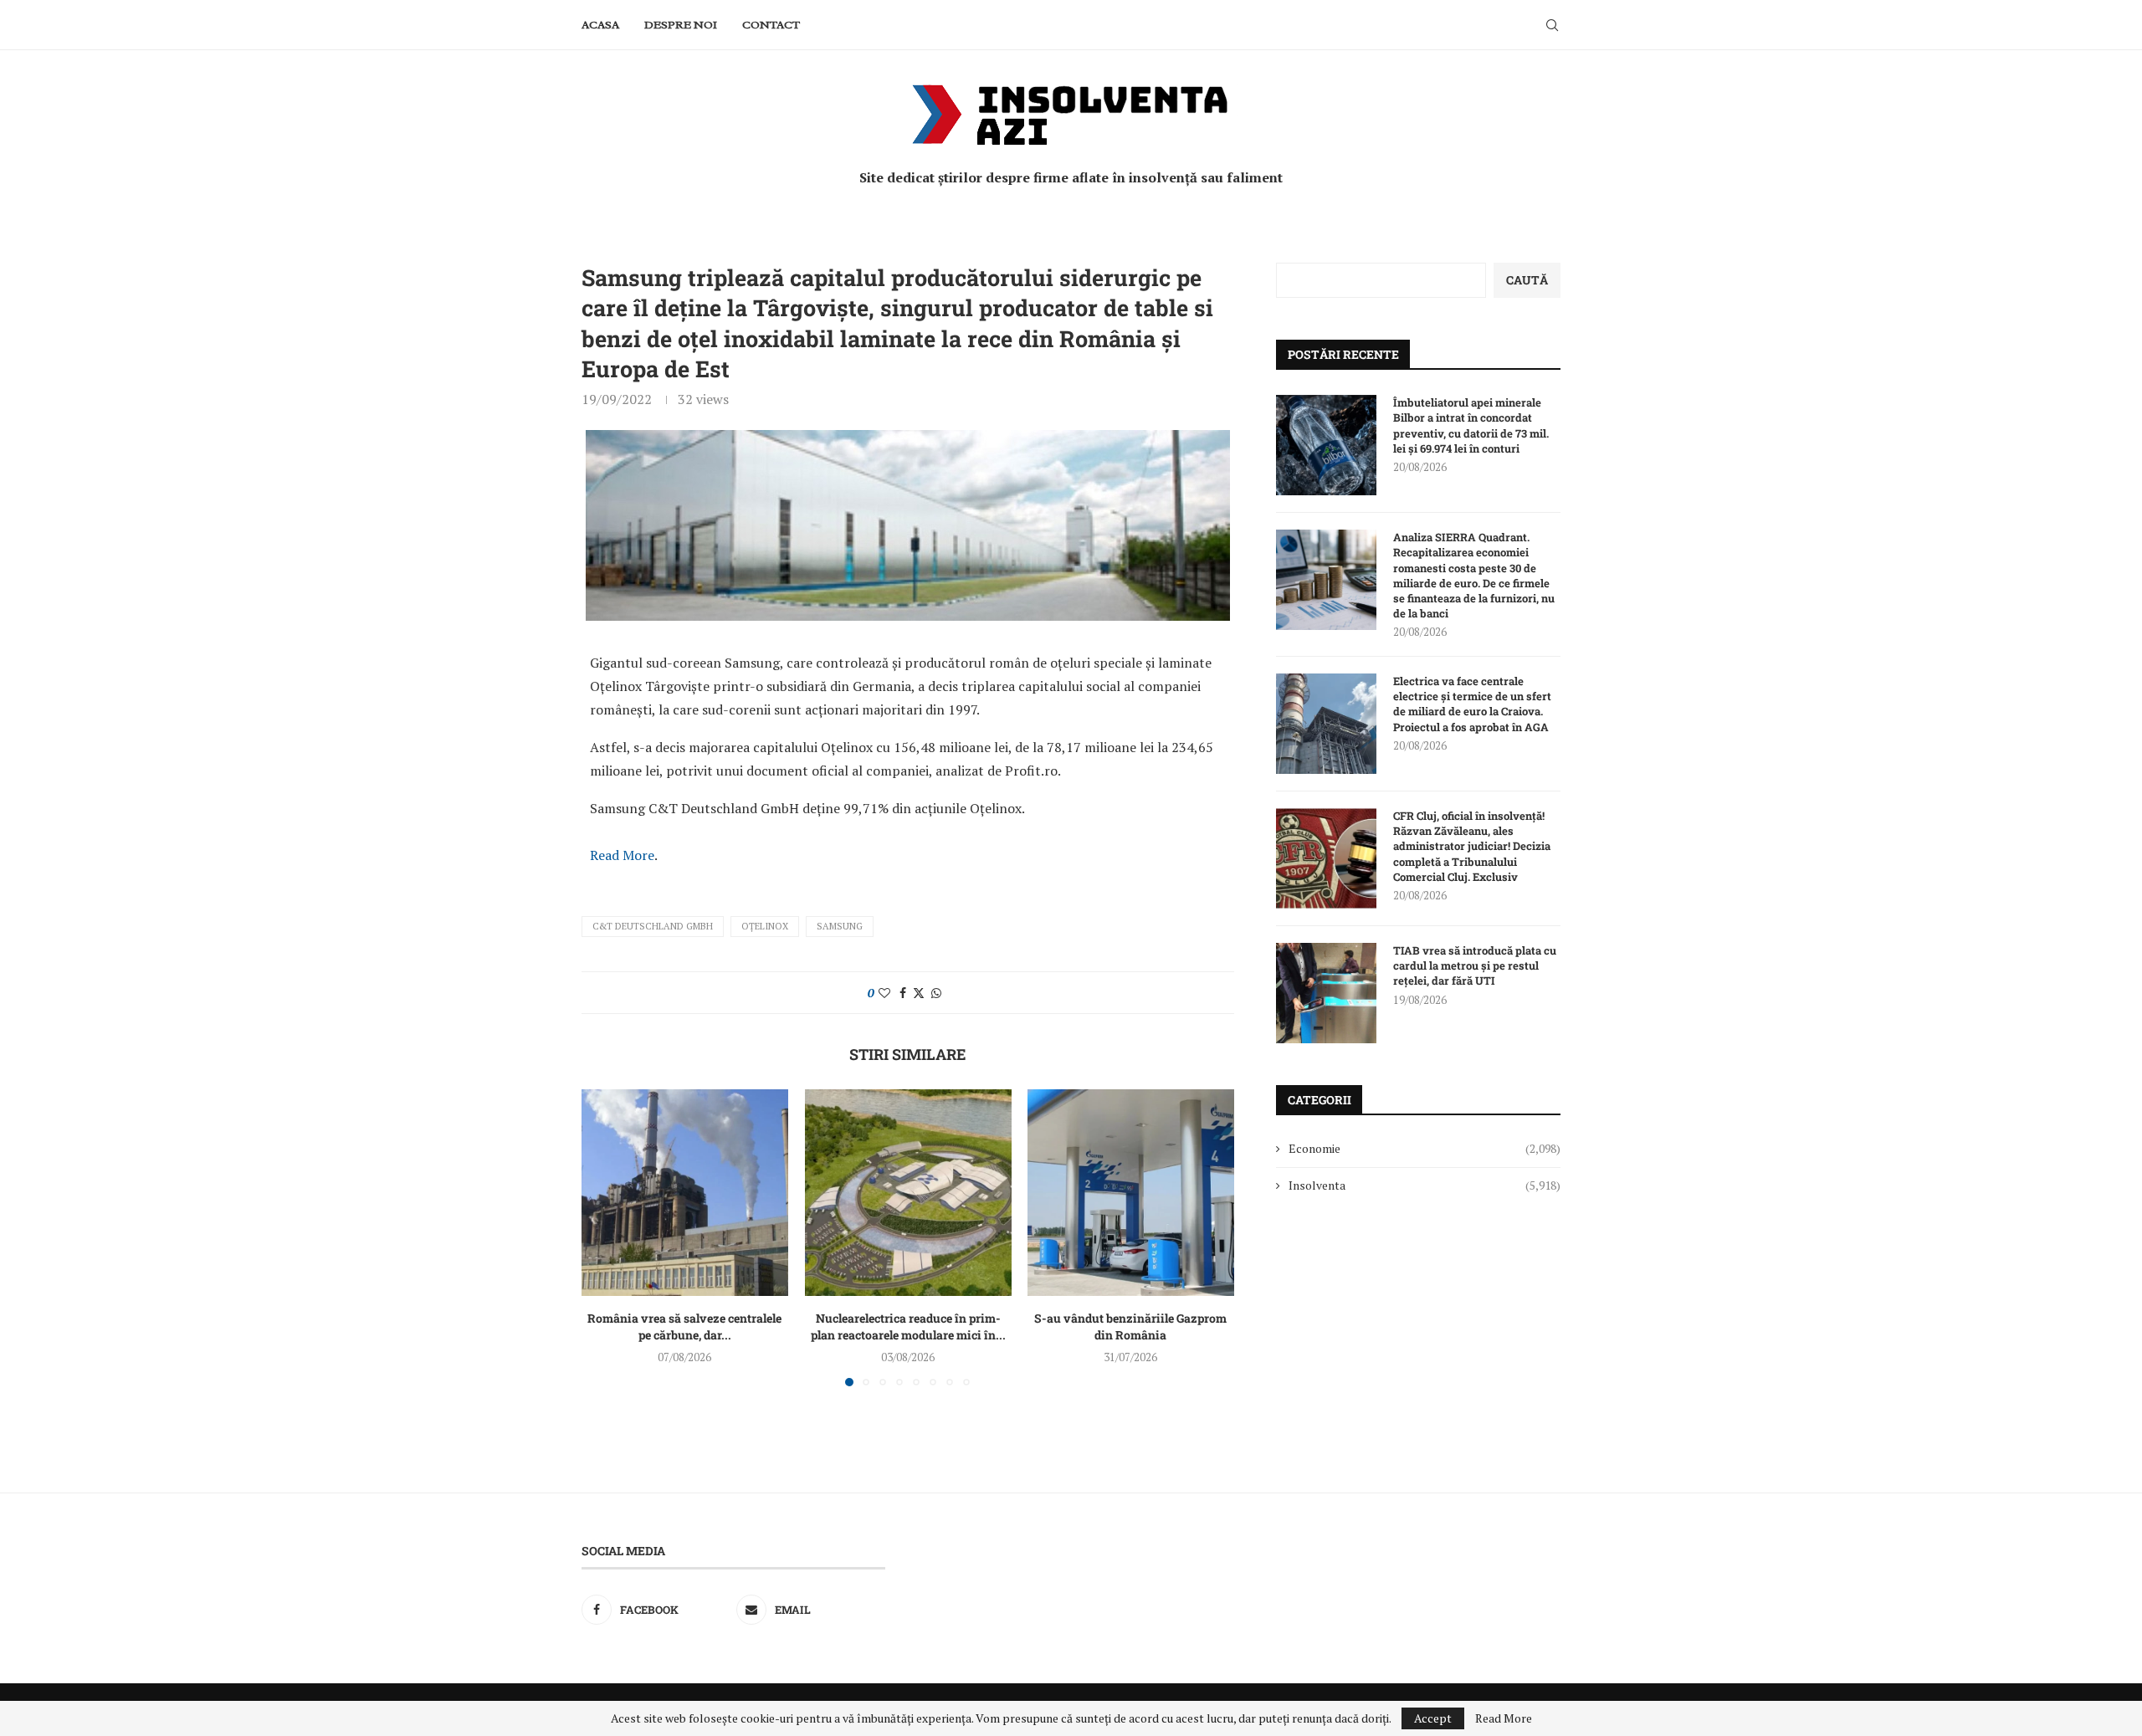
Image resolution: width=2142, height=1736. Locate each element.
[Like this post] (884, 993)
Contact (771, 25)
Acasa (600, 25)
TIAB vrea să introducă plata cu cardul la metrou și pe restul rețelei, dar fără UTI (1475, 965)
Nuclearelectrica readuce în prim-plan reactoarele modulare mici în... (907, 1326)
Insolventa (1425, 1185)
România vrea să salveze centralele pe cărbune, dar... (684, 1326)
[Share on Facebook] (903, 993)
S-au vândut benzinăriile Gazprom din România (1131, 1326)
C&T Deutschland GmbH (653, 926)
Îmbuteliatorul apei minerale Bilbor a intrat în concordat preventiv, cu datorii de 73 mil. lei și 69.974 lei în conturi (1471, 425)
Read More (622, 855)
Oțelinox (765, 926)
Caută (1527, 280)
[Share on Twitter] (919, 993)
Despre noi (681, 25)
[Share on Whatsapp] (936, 993)
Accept (1433, 1718)
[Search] (1552, 25)
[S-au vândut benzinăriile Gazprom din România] (1131, 1193)
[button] (604, 1237)
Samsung (840, 926)
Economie (1425, 1148)
